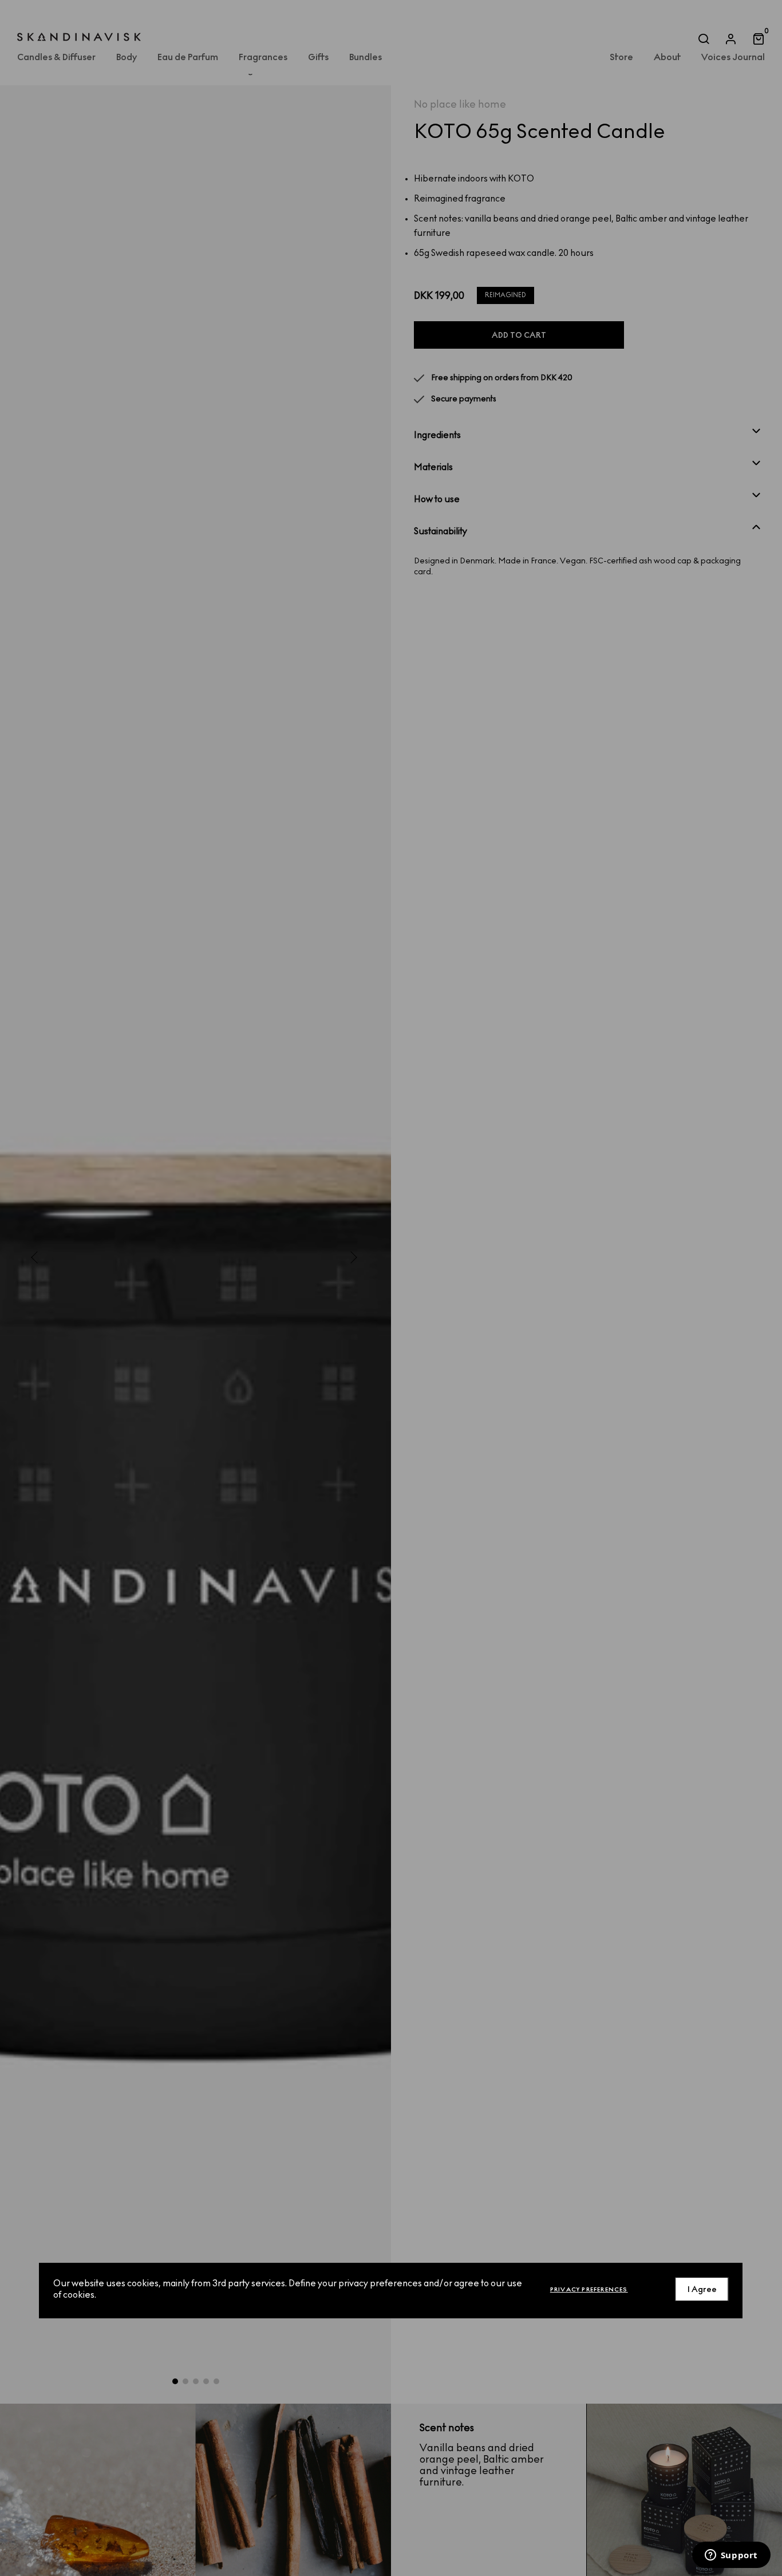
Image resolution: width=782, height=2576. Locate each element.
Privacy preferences (589, 2289)
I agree (702, 2289)
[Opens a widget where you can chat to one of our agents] (731, 2556)
